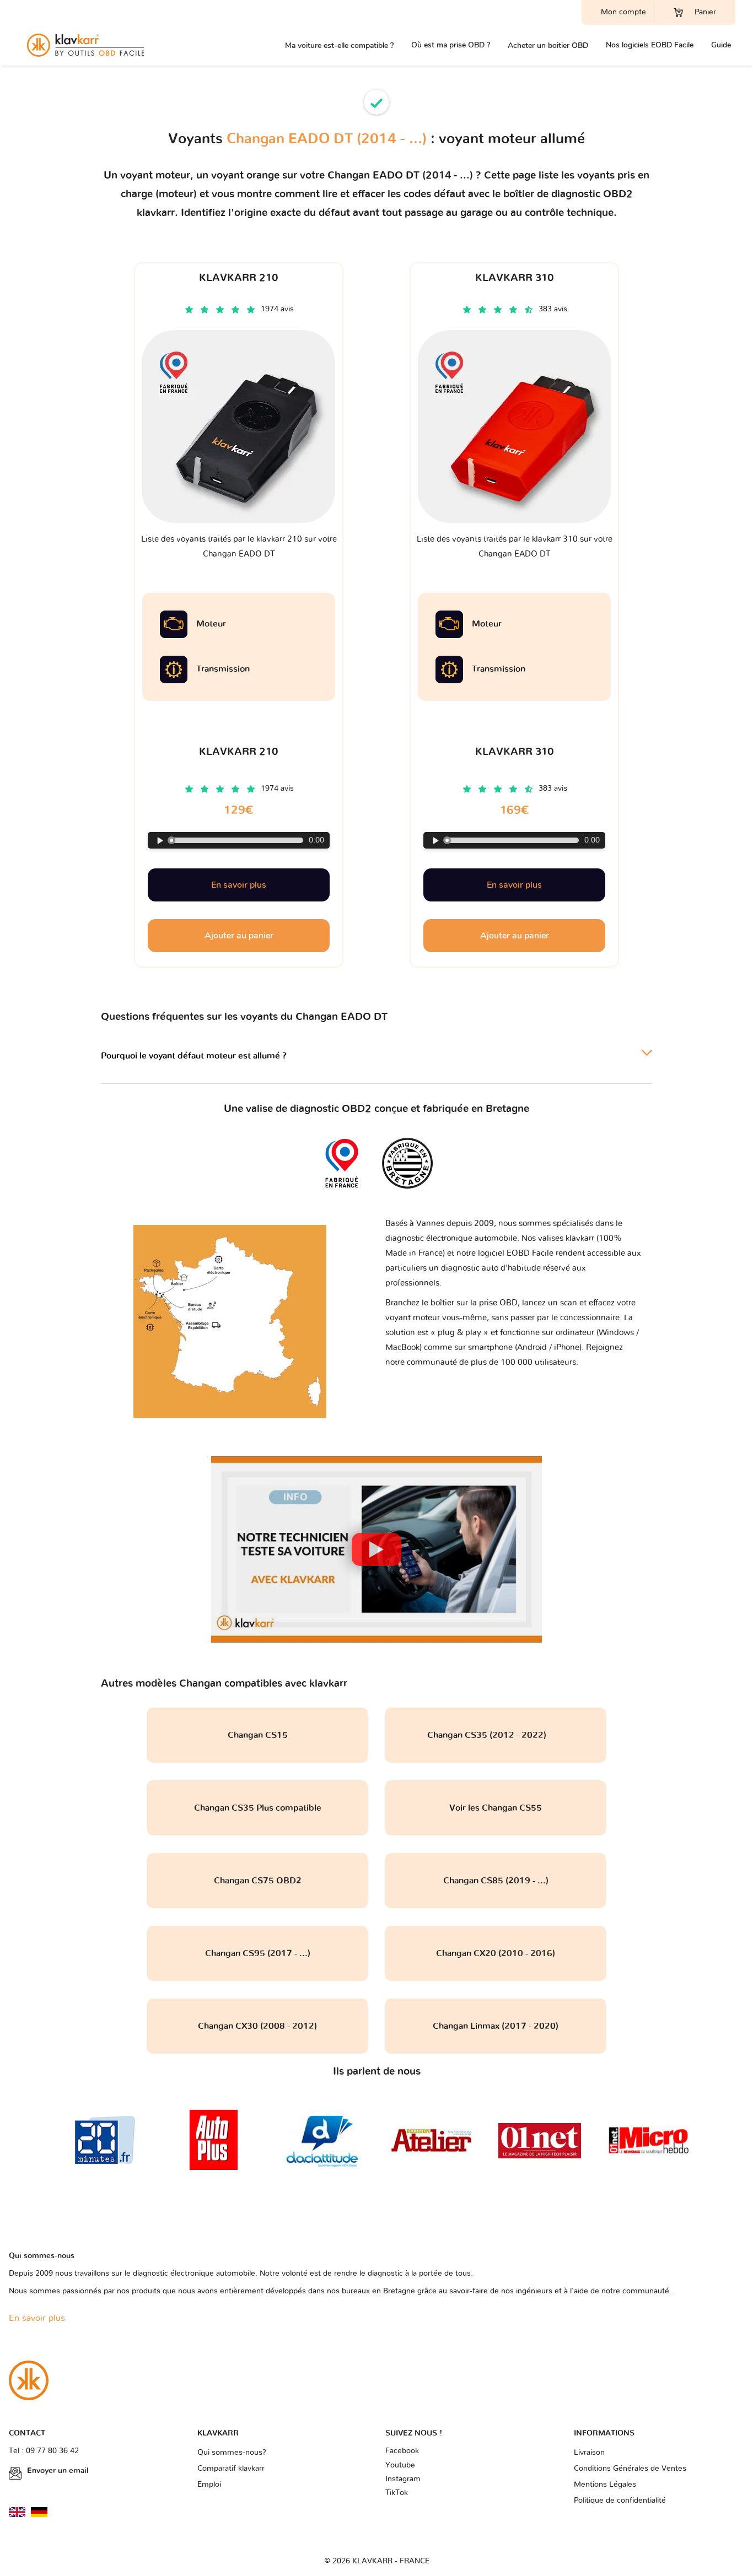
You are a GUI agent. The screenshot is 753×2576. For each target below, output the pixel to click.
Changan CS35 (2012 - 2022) (496, 1735)
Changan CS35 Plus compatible (258, 1808)
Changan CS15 (258, 1735)
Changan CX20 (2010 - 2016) (496, 1953)
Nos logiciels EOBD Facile (650, 45)
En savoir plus (239, 885)
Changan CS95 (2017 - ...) (258, 1953)
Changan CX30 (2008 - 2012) (257, 2026)
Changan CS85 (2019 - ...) (496, 1881)
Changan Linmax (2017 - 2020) (496, 2026)
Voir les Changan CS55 (496, 1808)
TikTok (397, 2493)
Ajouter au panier (239, 936)
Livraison (589, 2453)
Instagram (403, 2479)
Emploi (209, 2485)
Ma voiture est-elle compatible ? (339, 45)
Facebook (402, 2451)
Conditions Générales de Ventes (630, 2469)
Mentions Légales (605, 2485)
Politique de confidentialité (620, 2501)
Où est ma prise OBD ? (451, 45)
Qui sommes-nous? (232, 2453)
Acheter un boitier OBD (548, 45)
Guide (721, 45)
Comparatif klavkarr (231, 2469)
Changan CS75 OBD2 (258, 1881)
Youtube (400, 2465)
